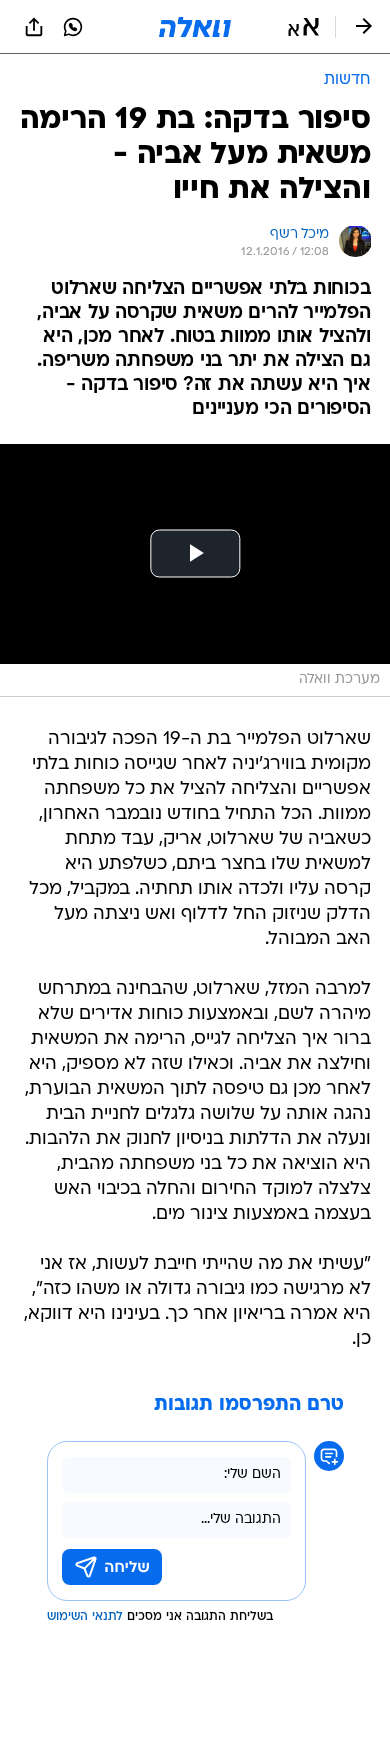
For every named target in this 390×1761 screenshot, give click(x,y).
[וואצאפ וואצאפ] (73, 27)
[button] (303, 27)
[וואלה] (195, 27)
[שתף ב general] (34, 27)
